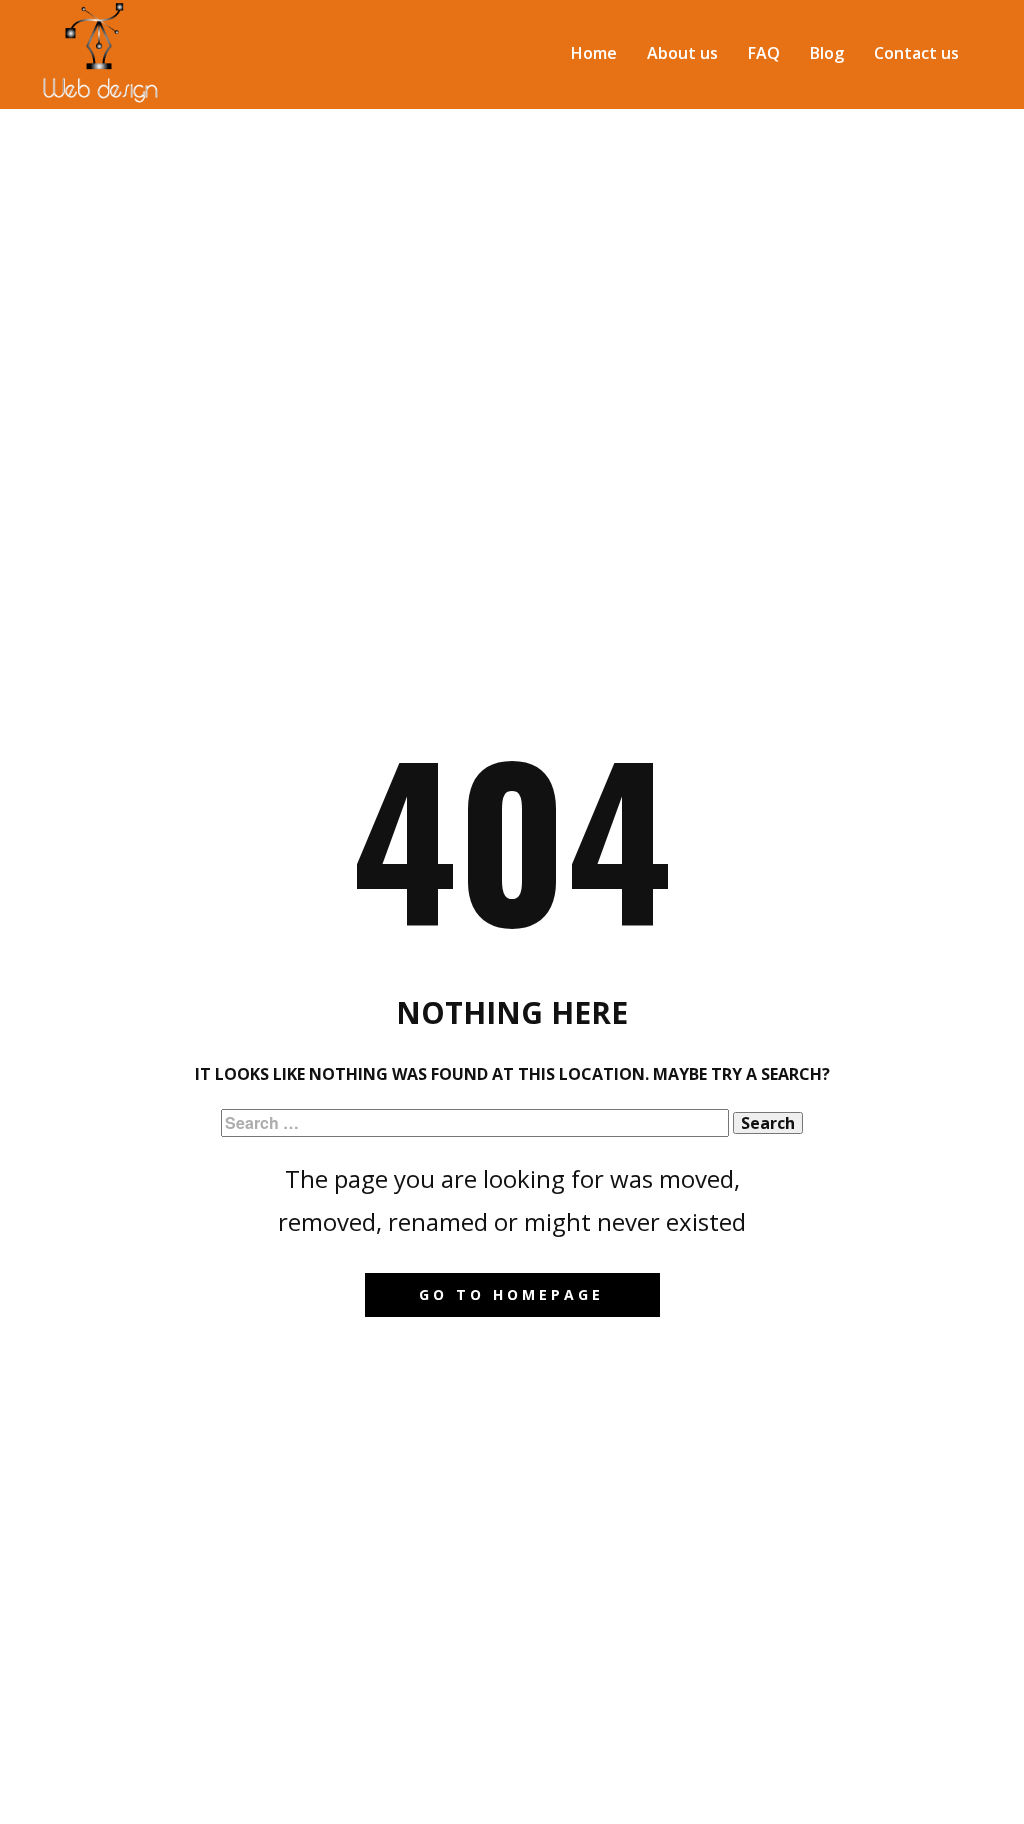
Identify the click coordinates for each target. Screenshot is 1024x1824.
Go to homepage (511, 1294)
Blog (827, 53)
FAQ (764, 53)
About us (682, 53)
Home (594, 53)
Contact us (916, 53)
